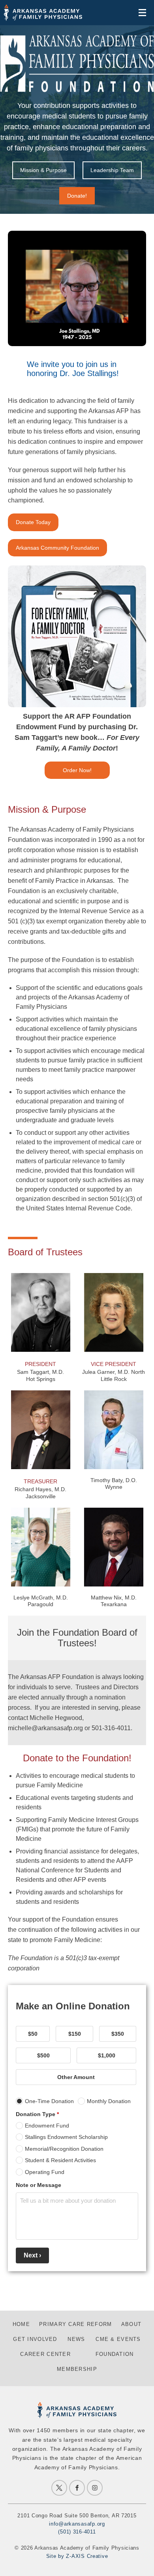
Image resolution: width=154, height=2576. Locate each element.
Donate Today (33, 522)
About (131, 2324)
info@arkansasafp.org (77, 2524)
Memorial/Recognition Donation (64, 2149)
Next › (32, 2255)
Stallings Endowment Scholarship (66, 2137)
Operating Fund (45, 2172)
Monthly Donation (109, 2101)
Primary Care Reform (75, 2324)
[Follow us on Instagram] (95, 2488)
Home (21, 2324)
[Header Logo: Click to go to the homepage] (43, 13)
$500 (43, 2055)
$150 (75, 2034)
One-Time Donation (49, 2101)
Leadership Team (112, 170)
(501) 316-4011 (77, 2532)
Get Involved (35, 2339)
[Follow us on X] (59, 2488)
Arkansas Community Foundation (57, 548)
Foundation (115, 2354)
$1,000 (107, 2055)
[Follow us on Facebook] (77, 2488)
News (76, 2339)
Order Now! (77, 770)
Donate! (77, 196)
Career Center (45, 2354)
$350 (118, 2034)
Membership (77, 2369)
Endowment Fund (47, 2126)
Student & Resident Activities (60, 2160)
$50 (33, 2034)
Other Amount (76, 2077)
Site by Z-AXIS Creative (77, 2556)
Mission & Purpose (43, 170)
